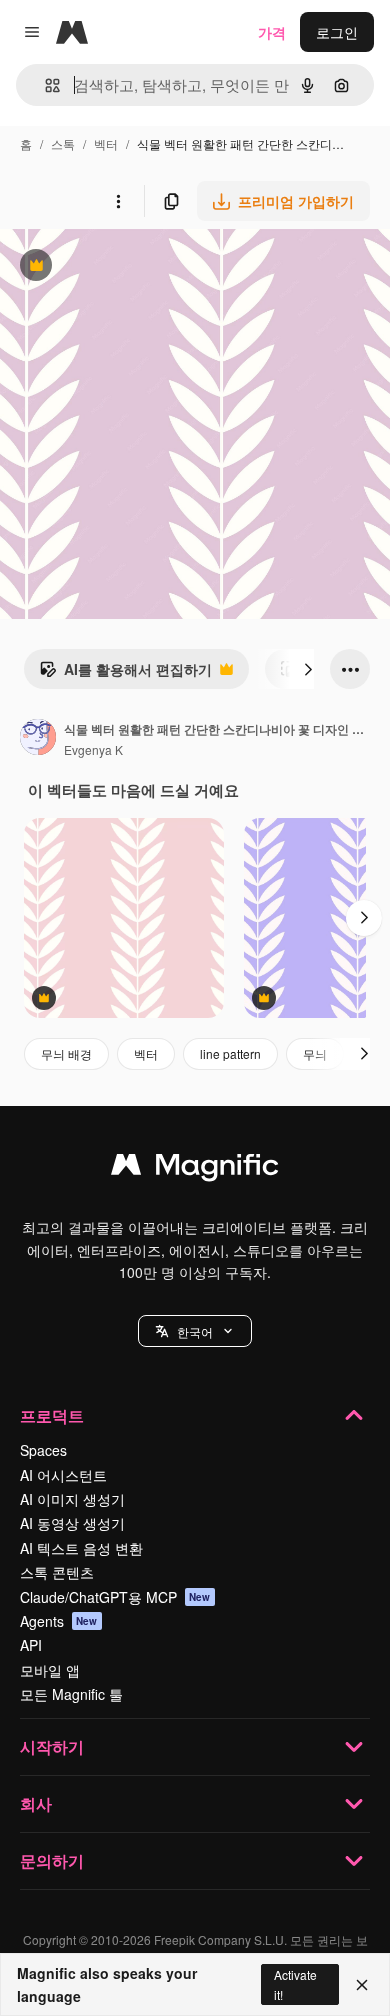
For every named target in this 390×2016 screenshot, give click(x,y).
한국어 (195, 1331)
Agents (59, 1621)
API (31, 1645)
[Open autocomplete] (44, 85)
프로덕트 (52, 1415)
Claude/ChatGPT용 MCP (115, 1597)
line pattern (230, 1053)
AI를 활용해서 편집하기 (125, 674)
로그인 (337, 32)
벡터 (106, 143)
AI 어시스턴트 (63, 1475)
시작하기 (52, 1746)
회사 (36, 1803)
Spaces (43, 1450)
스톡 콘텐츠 (57, 1572)
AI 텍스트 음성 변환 (81, 1548)
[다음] (308, 669)
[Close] (362, 1985)
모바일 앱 (50, 1670)
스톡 (63, 143)
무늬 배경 (66, 1053)
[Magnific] (195, 1169)
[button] (195, 1331)
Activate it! (295, 1984)
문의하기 (52, 1860)
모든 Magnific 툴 (71, 1694)
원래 (115, 267)
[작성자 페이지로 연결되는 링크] (38, 739)
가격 (272, 32)
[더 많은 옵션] (118, 201)
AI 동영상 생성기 (72, 1523)
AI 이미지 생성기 (72, 1499)
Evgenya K (93, 749)
